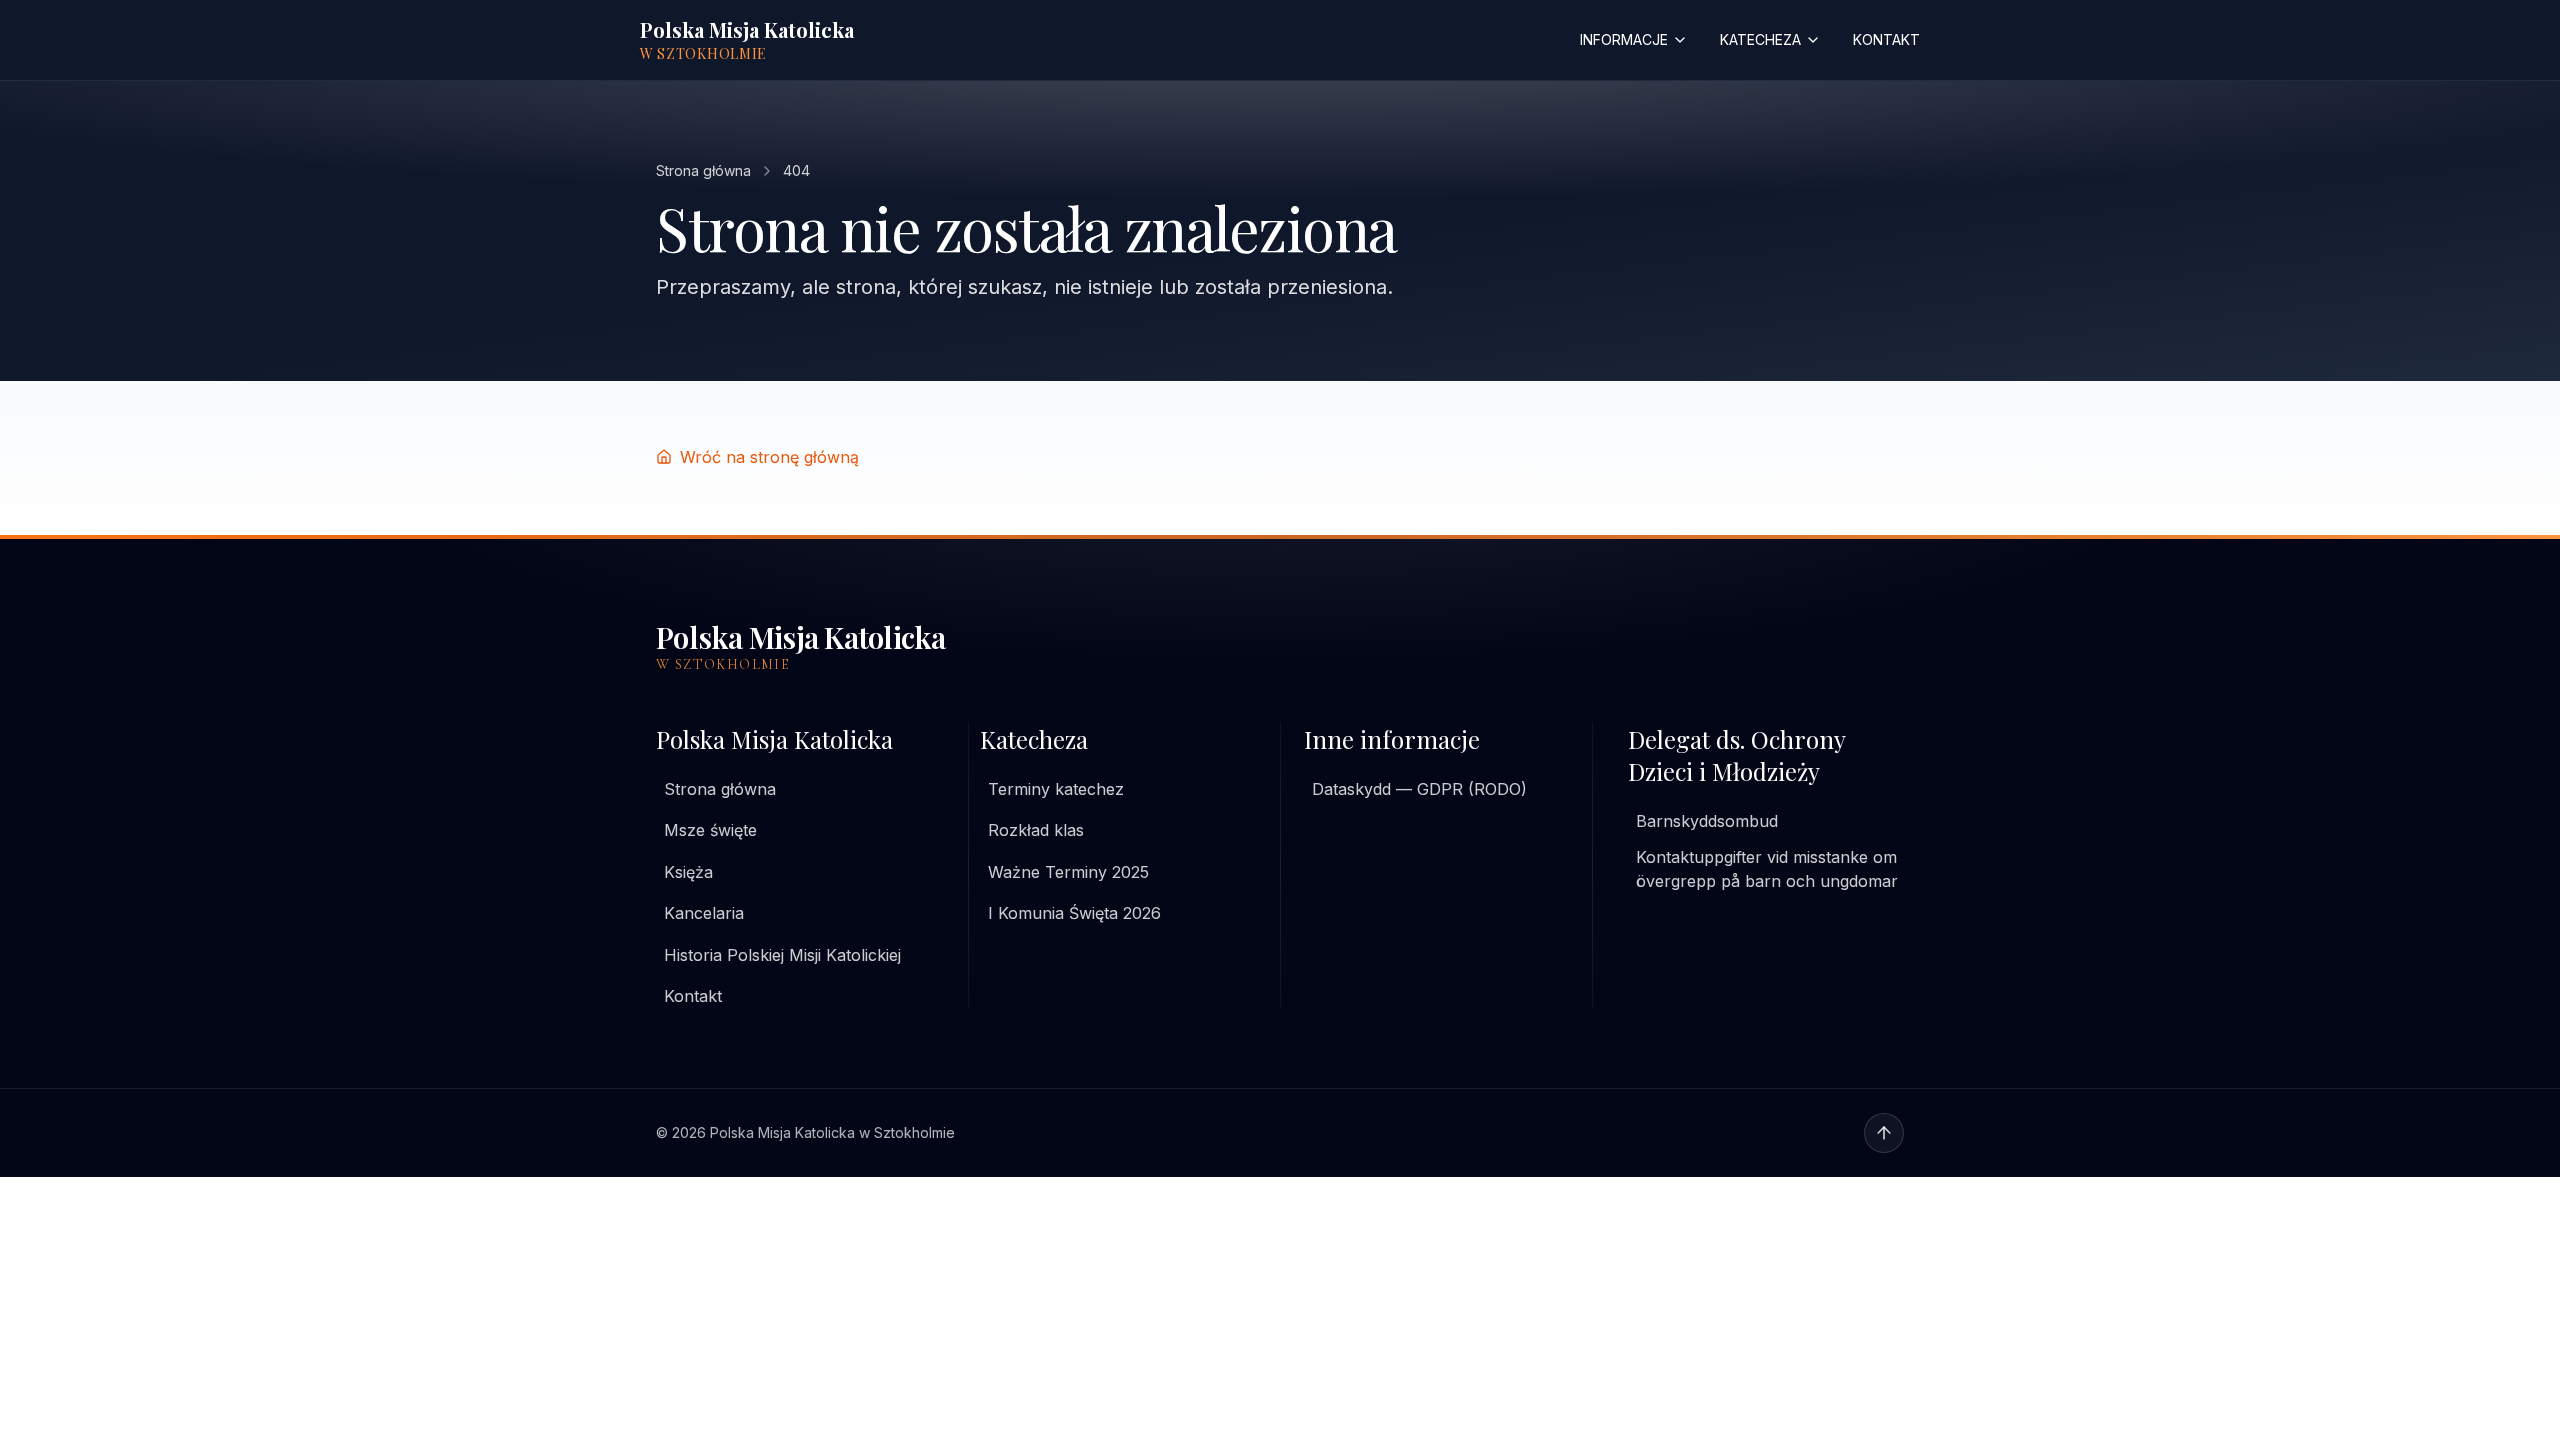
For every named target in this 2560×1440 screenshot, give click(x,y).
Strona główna (703, 170)
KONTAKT (1886, 39)
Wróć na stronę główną (769, 457)
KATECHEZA (1760, 39)
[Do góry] (1884, 1133)
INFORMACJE (1624, 39)
